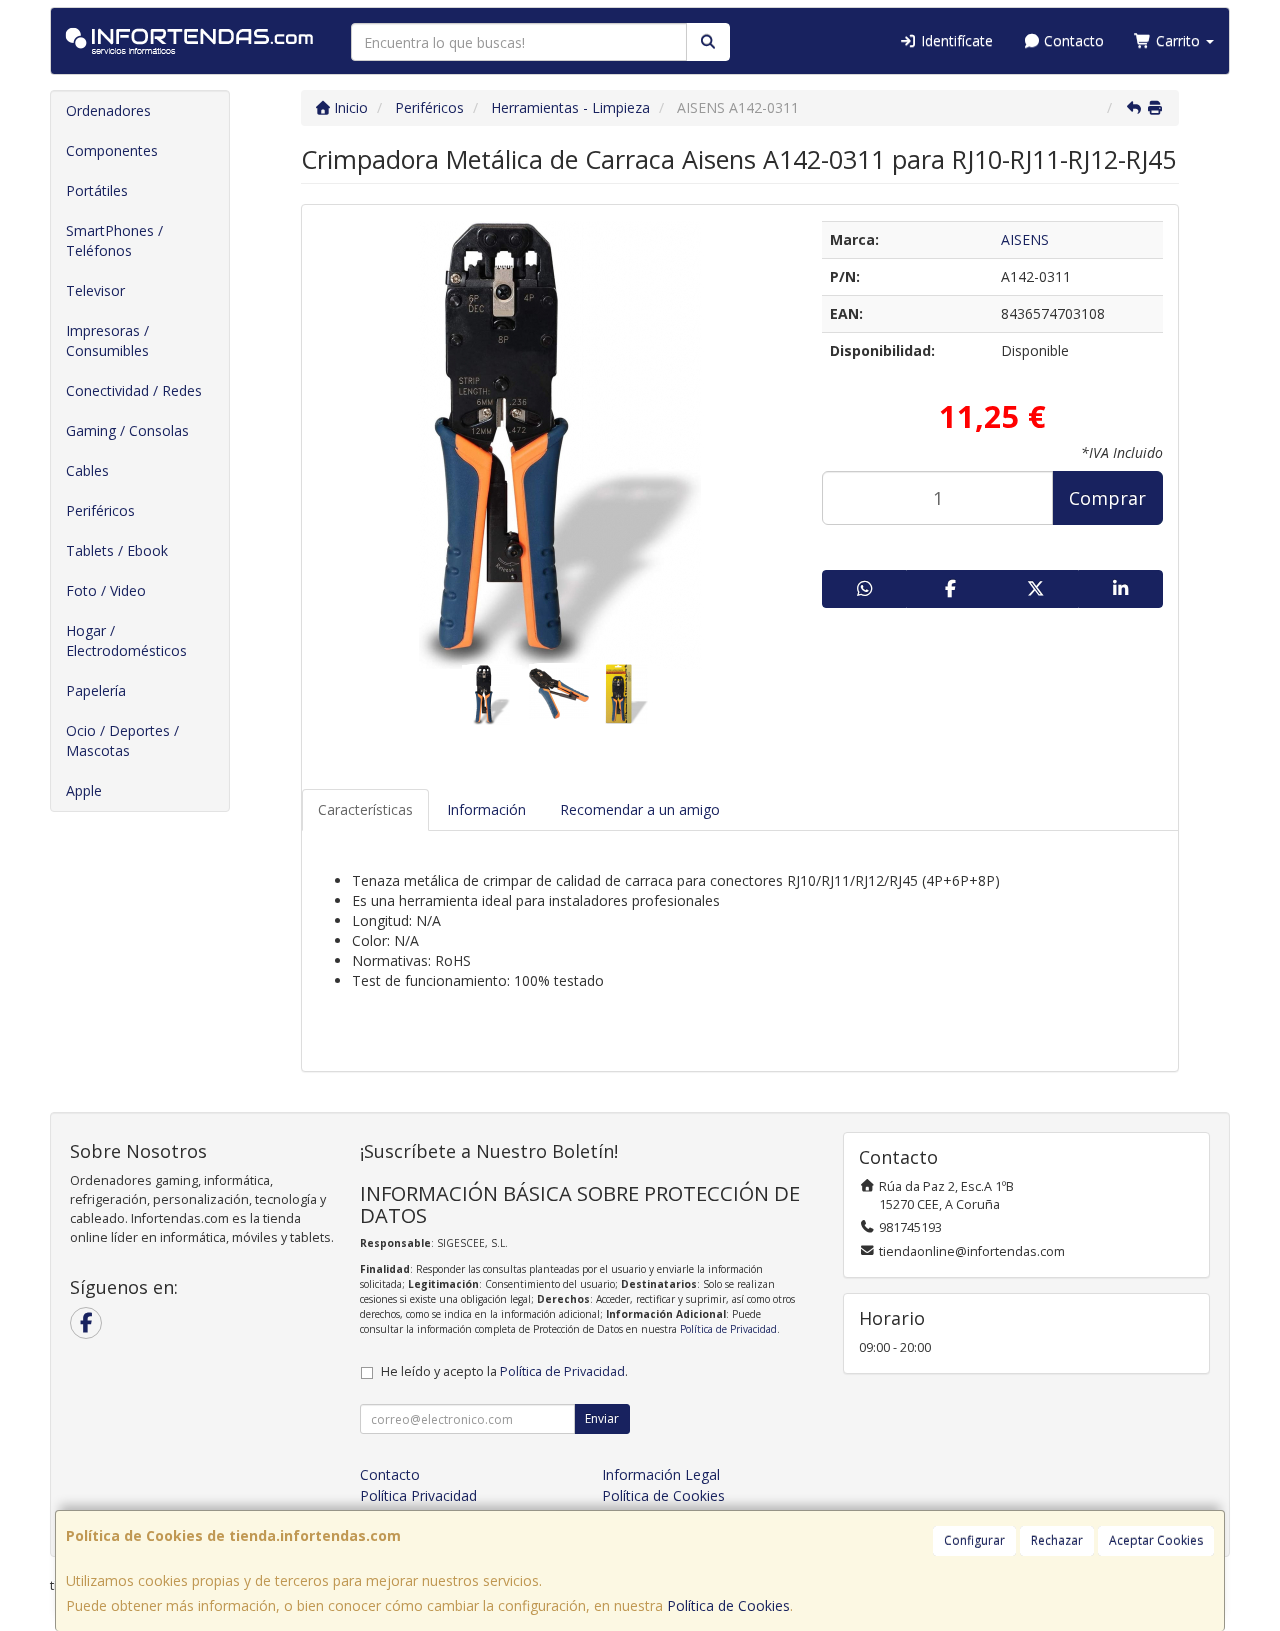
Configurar (974, 1540)
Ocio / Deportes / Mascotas (122, 740)
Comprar (1107, 498)
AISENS (1025, 239)
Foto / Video (106, 590)
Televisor (95, 290)
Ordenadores (108, 110)
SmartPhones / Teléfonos (114, 240)
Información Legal (661, 1474)
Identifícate (955, 40)
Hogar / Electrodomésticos (126, 640)
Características (365, 809)
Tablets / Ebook (117, 550)
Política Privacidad (418, 1495)
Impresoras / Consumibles (107, 340)
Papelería (96, 690)
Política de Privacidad (728, 1329)
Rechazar (1057, 1540)
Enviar (602, 1418)
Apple (84, 790)
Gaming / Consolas (127, 430)
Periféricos (100, 510)
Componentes (112, 150)
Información (486, 809)
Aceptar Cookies (1156, 1540)
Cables (87, 470)
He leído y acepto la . (504, 1371)
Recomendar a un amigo (640, 809)
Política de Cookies (728, 1605)
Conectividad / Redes (134, 390)
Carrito (1178, 40)
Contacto (1072, 40)
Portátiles (97, 190)
